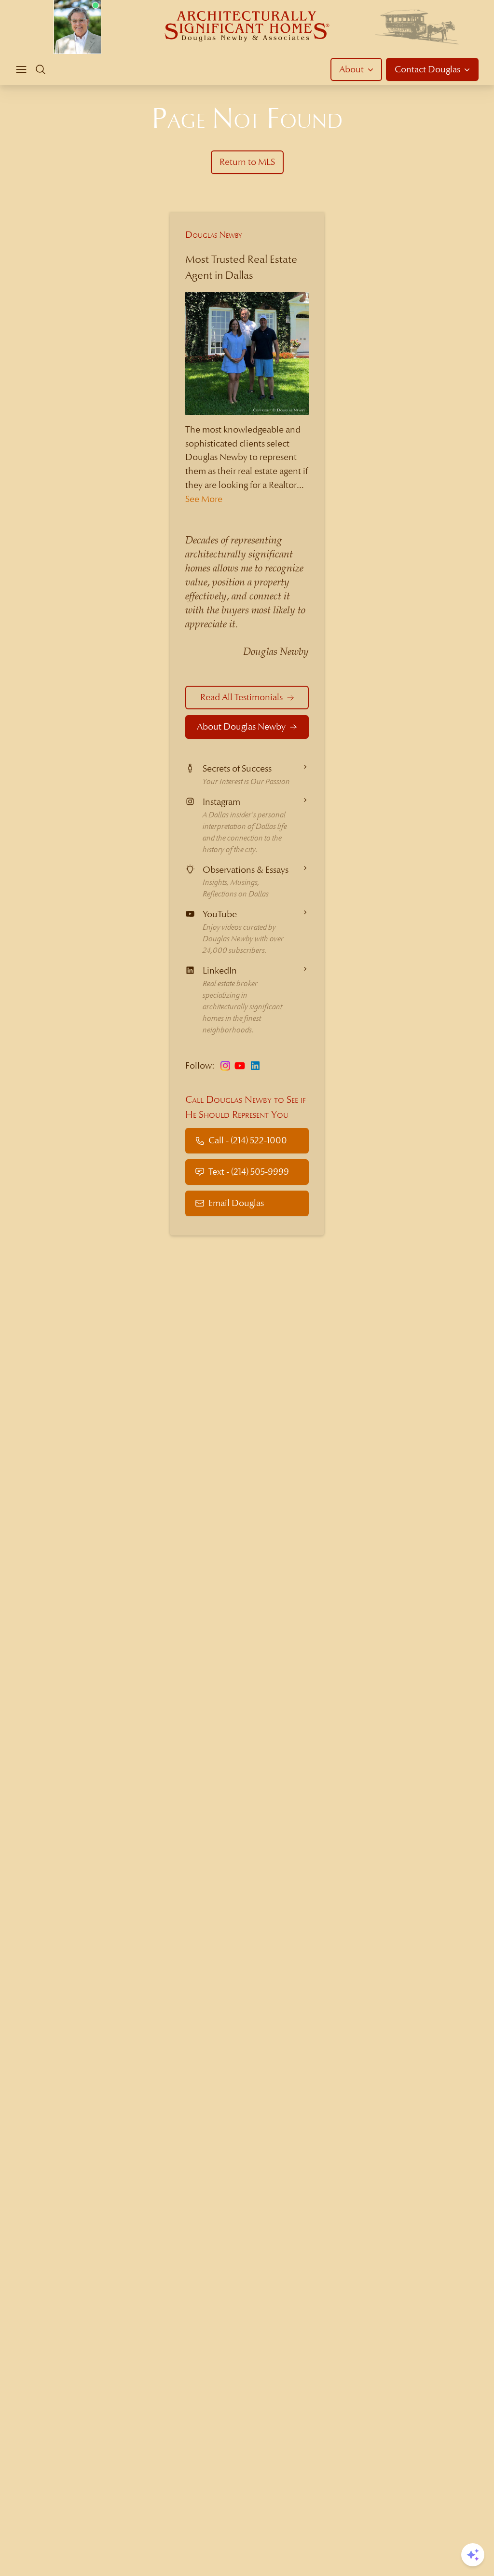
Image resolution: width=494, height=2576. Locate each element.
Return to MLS (247, 162)
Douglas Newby (214, 235)
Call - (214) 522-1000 (248, 1140)
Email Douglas (236, 1203)
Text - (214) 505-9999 (249, 1172)
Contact (427, 69)
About (351, 69)
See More (204, 499)
